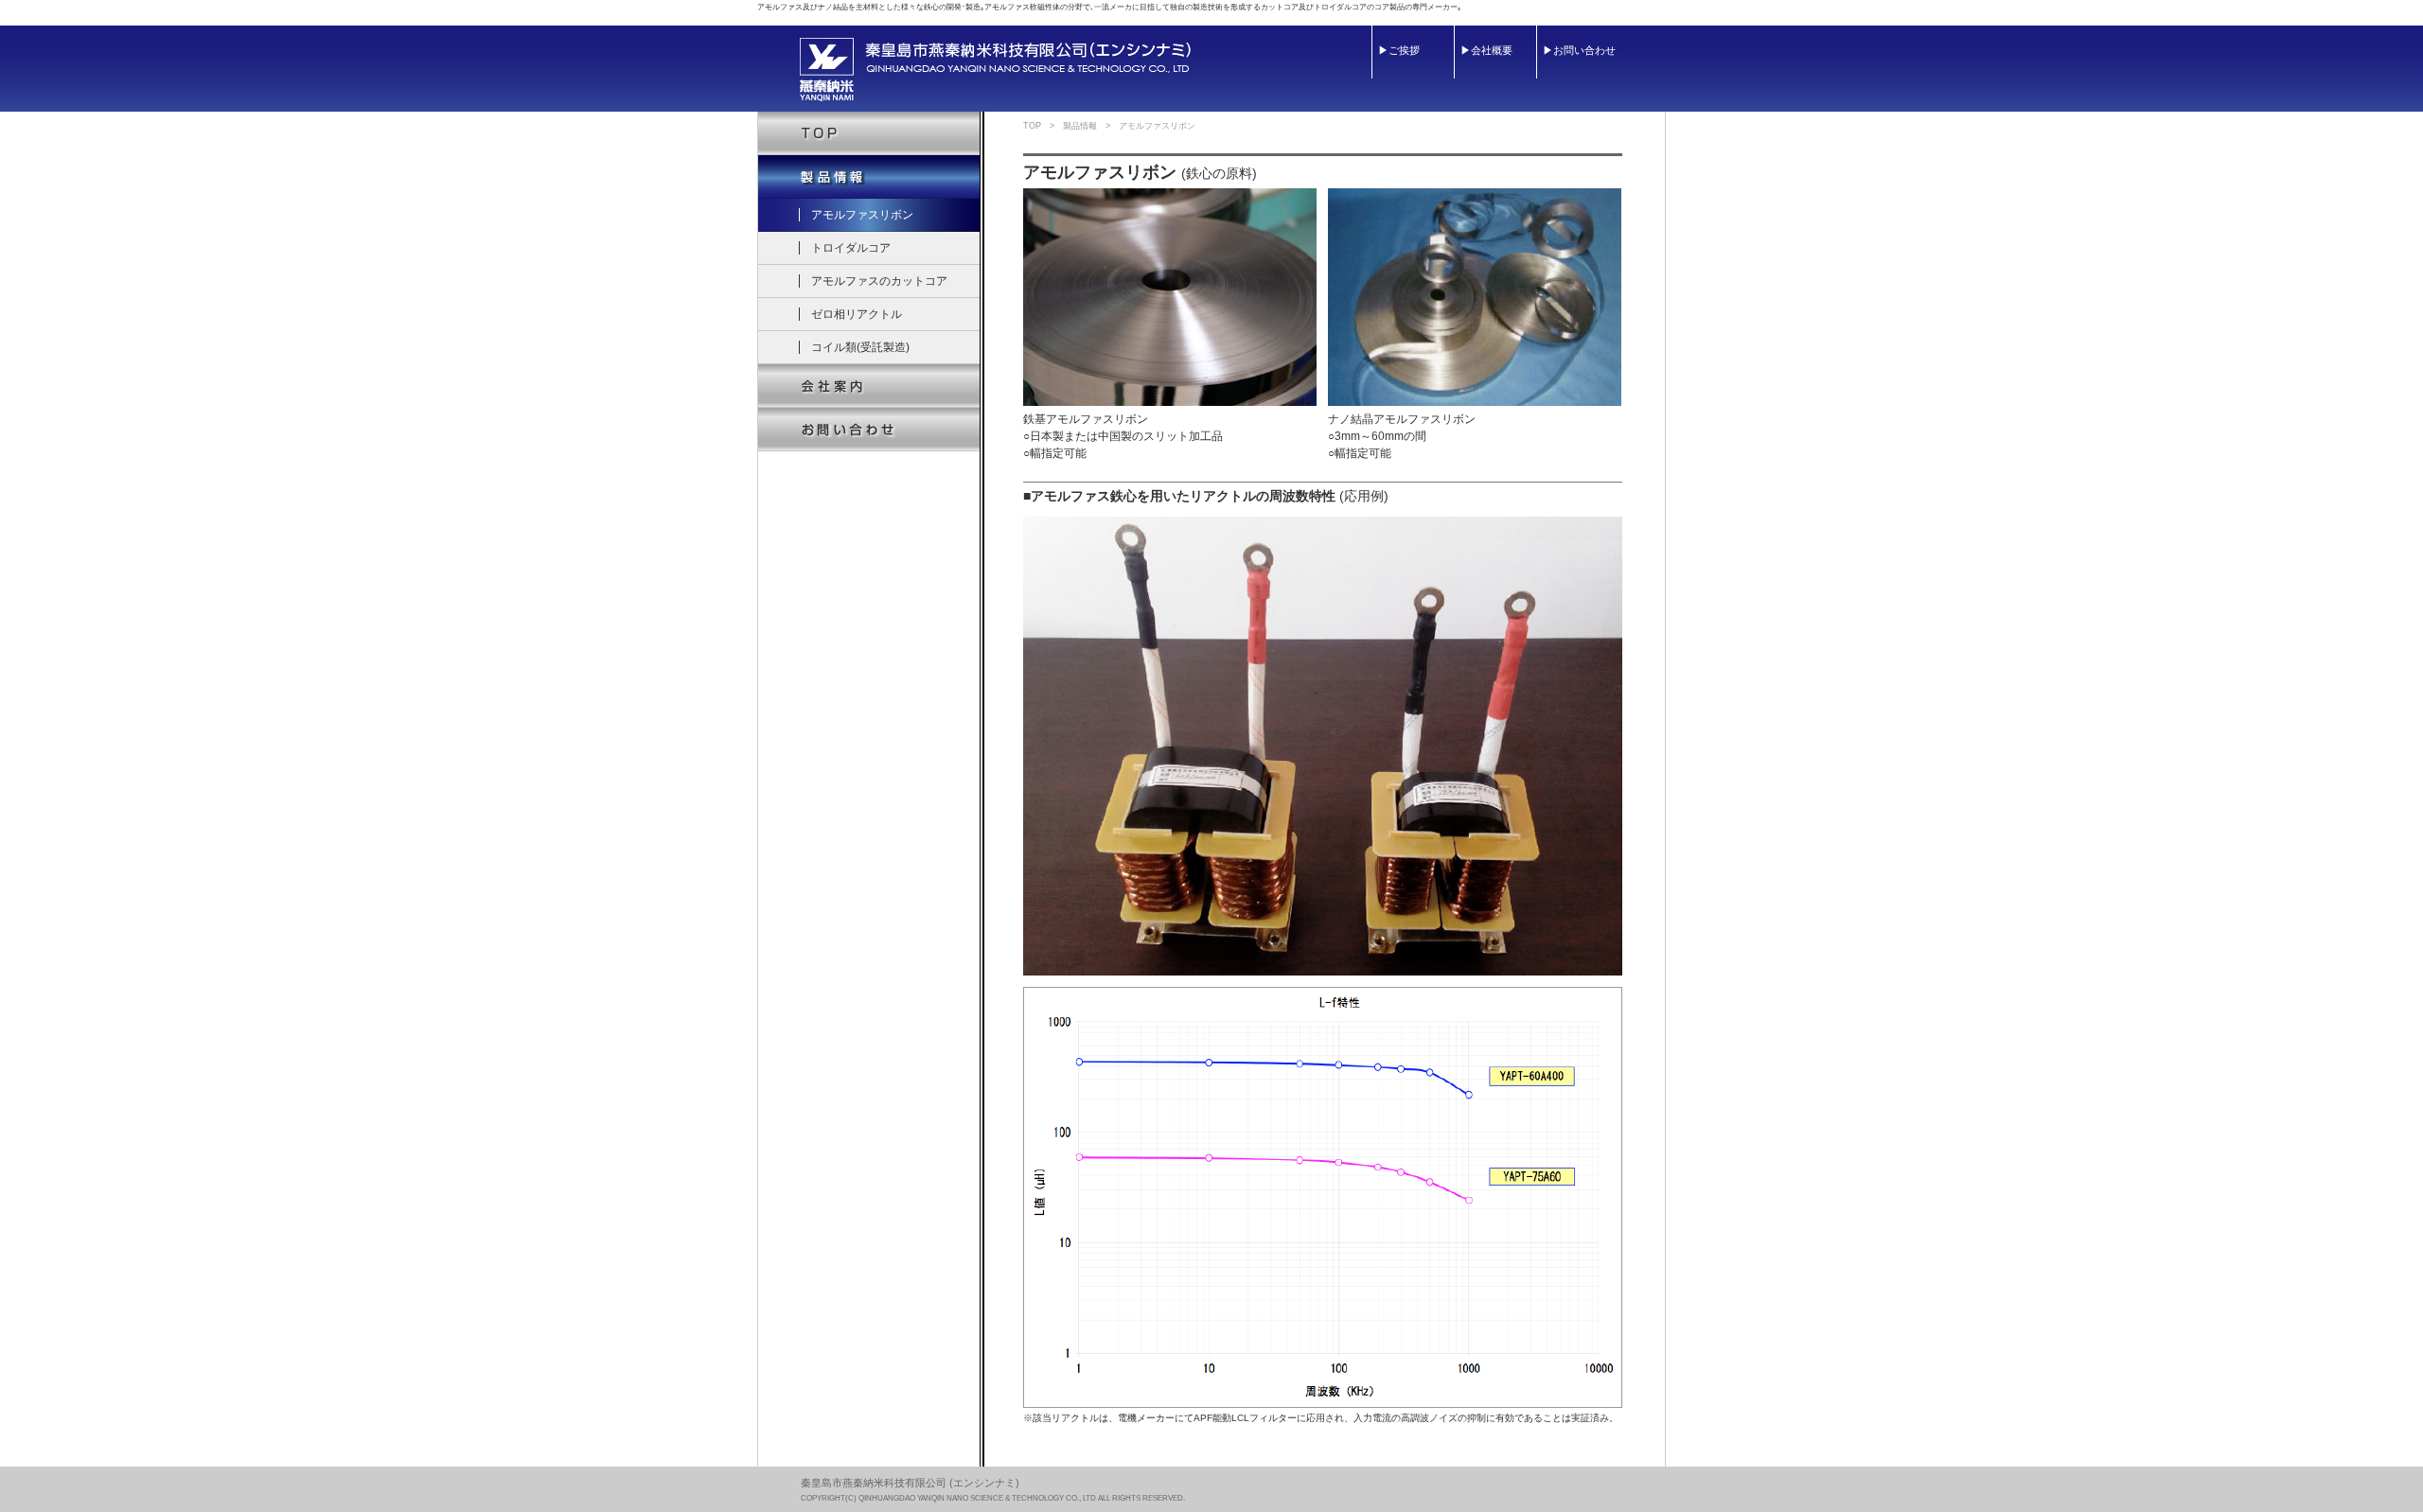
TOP (1032, 126)
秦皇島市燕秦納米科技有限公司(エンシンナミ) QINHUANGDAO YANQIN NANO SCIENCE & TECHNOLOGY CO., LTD (995, 70)
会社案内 (870, 386)
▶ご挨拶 (1399, 50)
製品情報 (870, 177)
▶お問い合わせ (1579, 50)
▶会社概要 (1486, 50)
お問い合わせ (870, 430)
